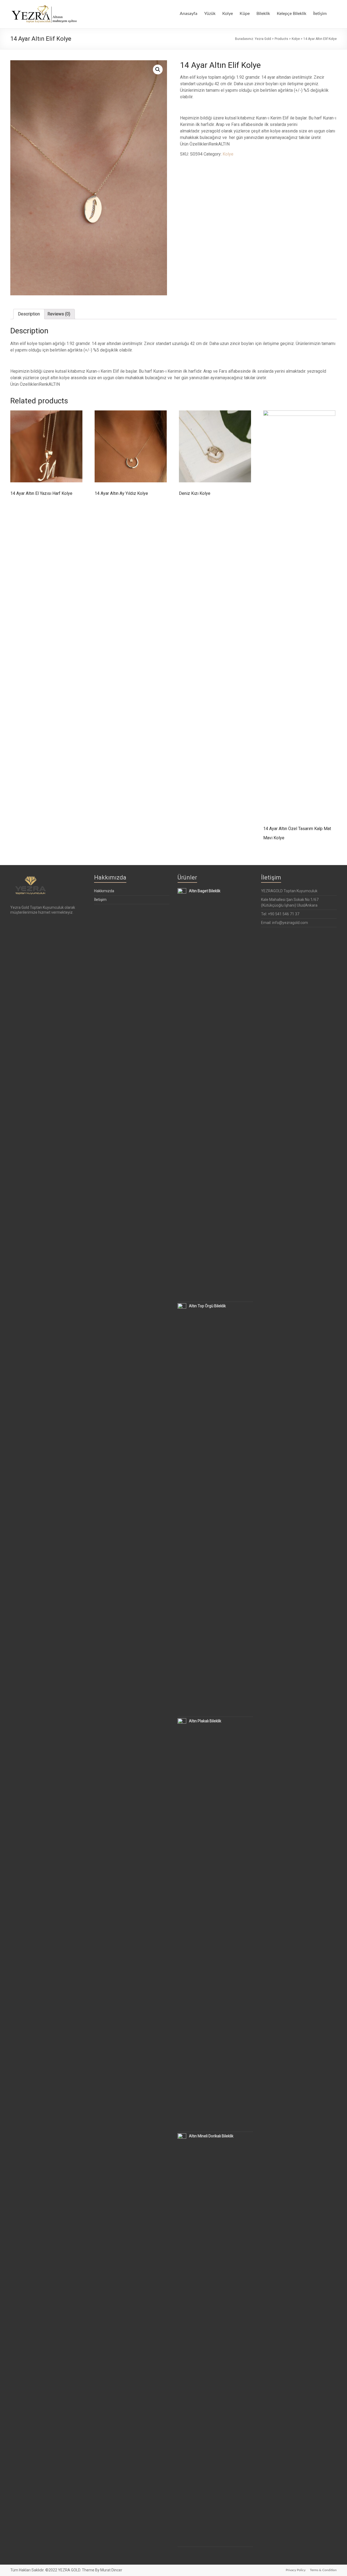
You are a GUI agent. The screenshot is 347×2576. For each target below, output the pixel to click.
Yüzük (210, 14)
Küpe (245, 14)
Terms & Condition (323, 2570)
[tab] (29, 314)
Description (29, 314)
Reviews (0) (59, 314)
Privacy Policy (296, 2570)
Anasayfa (189, 14)
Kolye (228, 14)
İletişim (320, 14)
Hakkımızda (104, 891)
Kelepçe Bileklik (292, 14)
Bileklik (263, 14)
